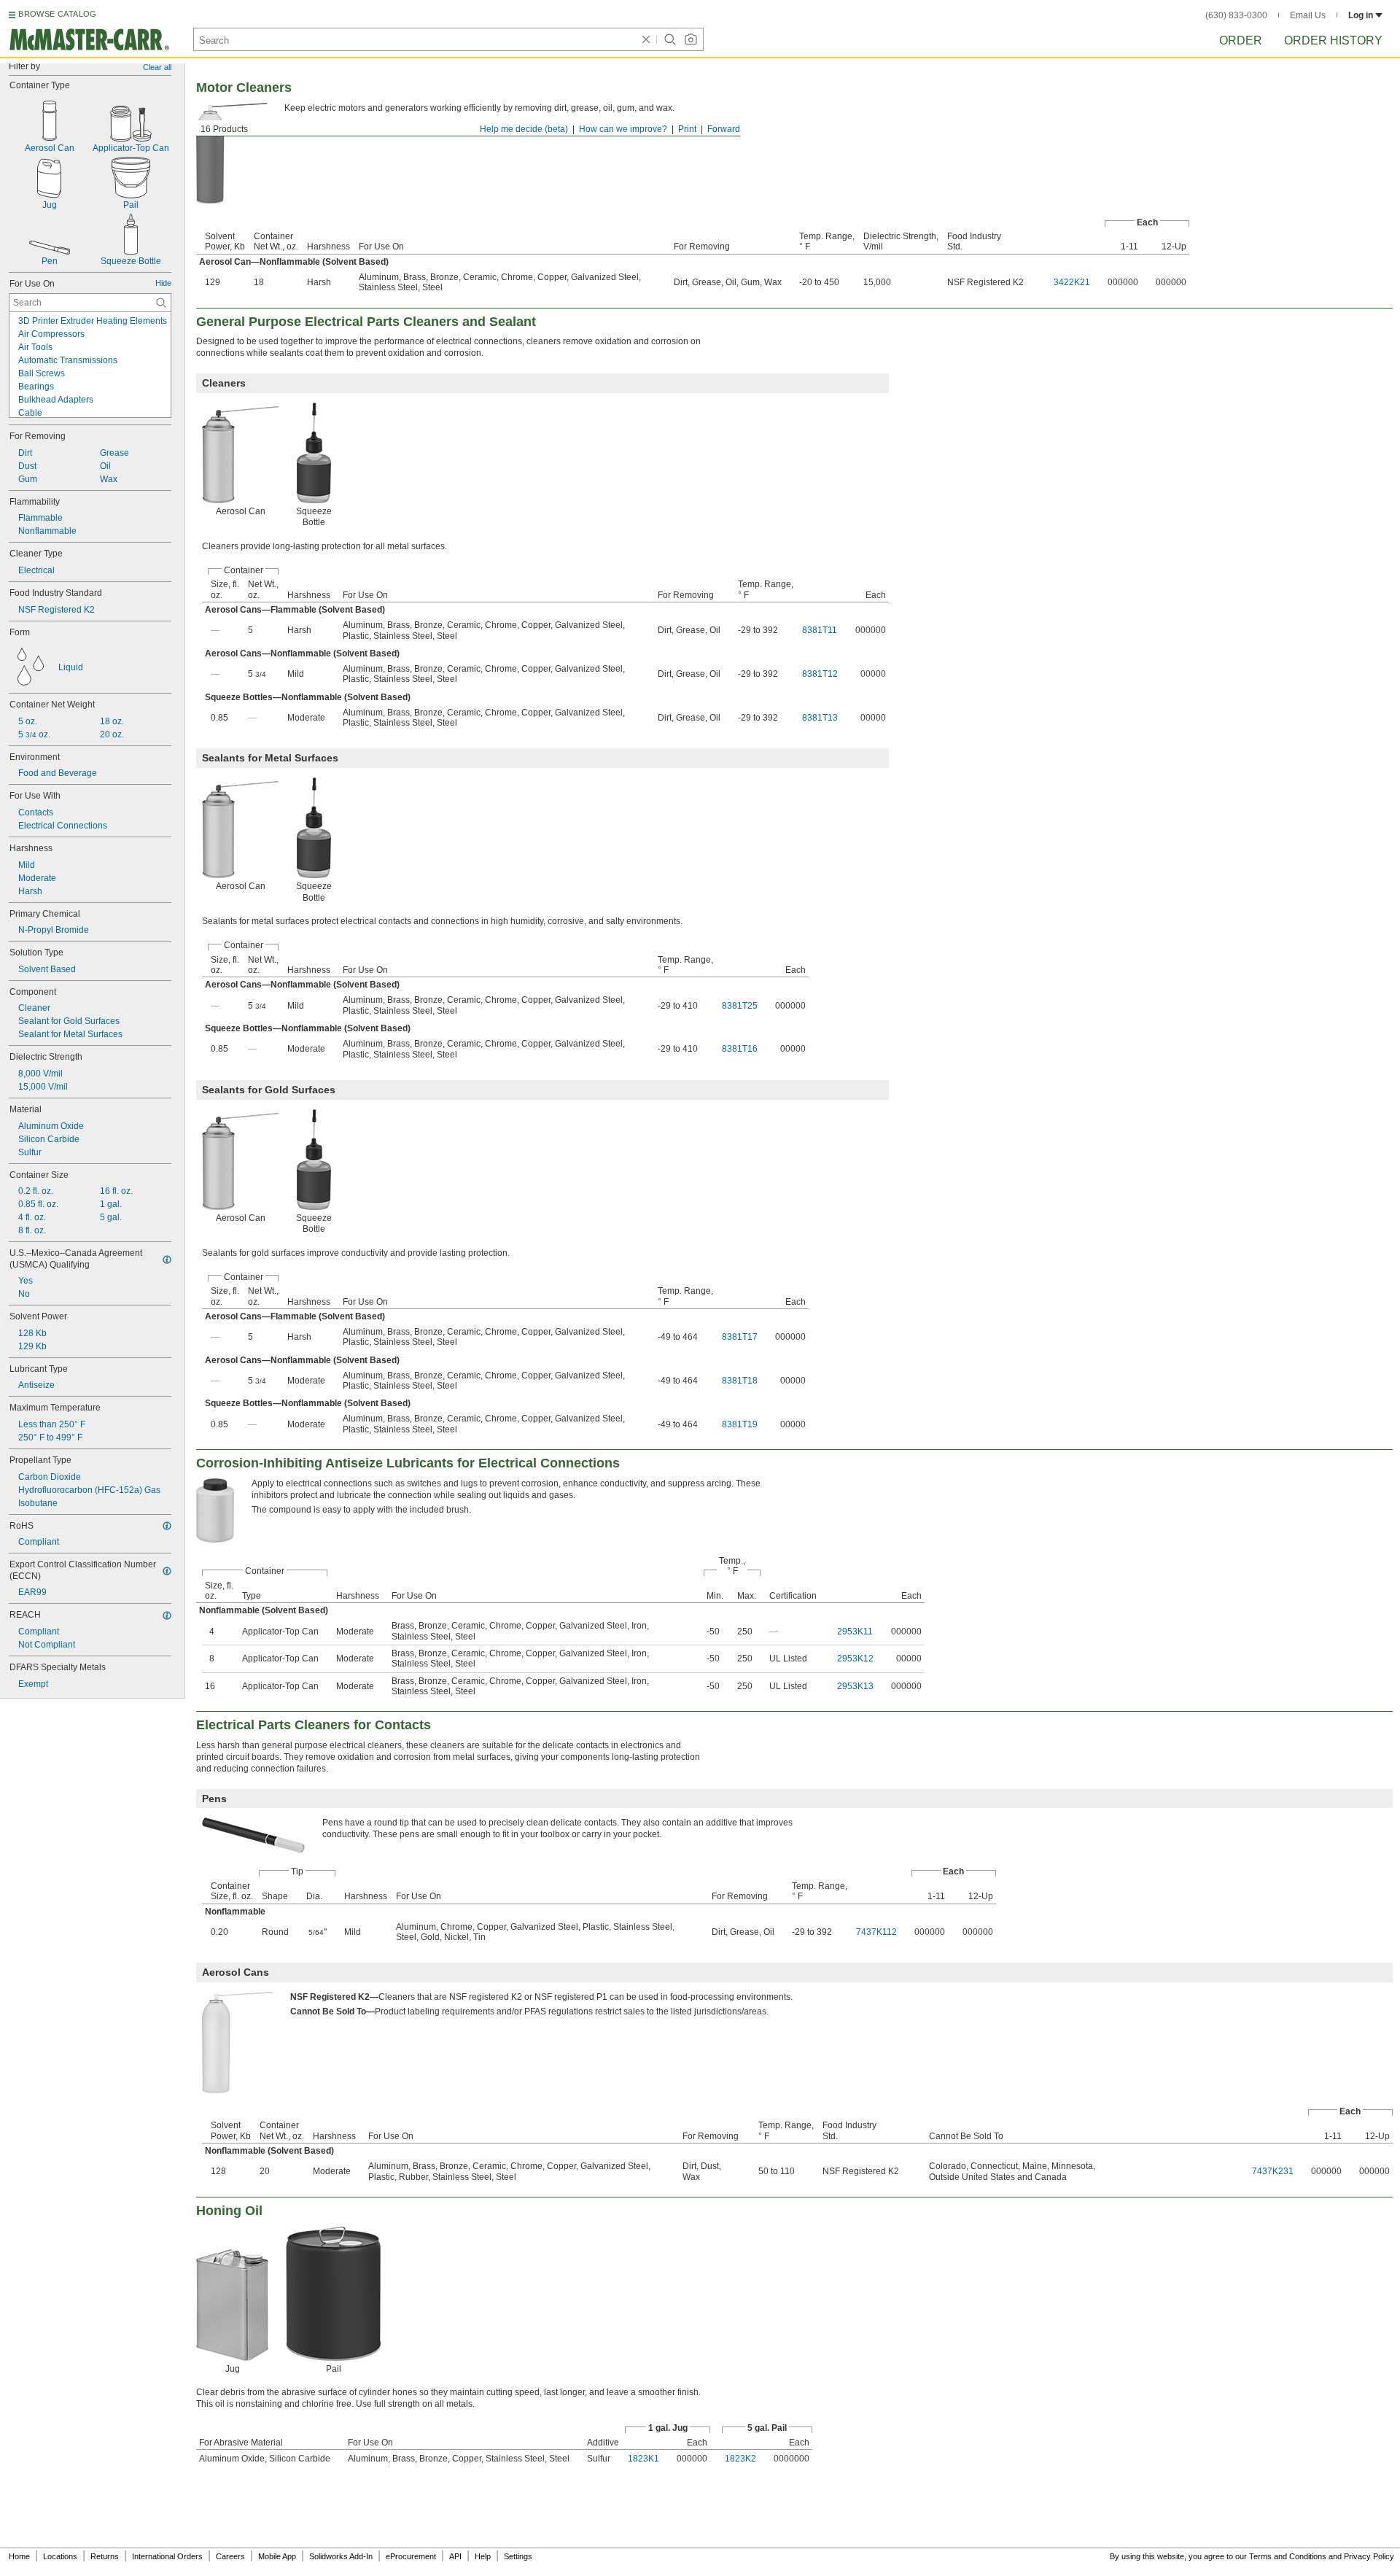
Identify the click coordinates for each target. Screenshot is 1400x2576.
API (455, 2556)
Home (19, 2556)
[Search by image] (691, 39)
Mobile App (277, 2556)
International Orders (167, 2556)
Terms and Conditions (1288, 2556)
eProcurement (411, 2556)
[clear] (646, 39)
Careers (230, 2556)
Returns (105, 2556)
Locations (60, 2556)
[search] (161, 303)
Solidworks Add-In (341, 2556)
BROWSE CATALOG (57, 14)
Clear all (157, 67)
